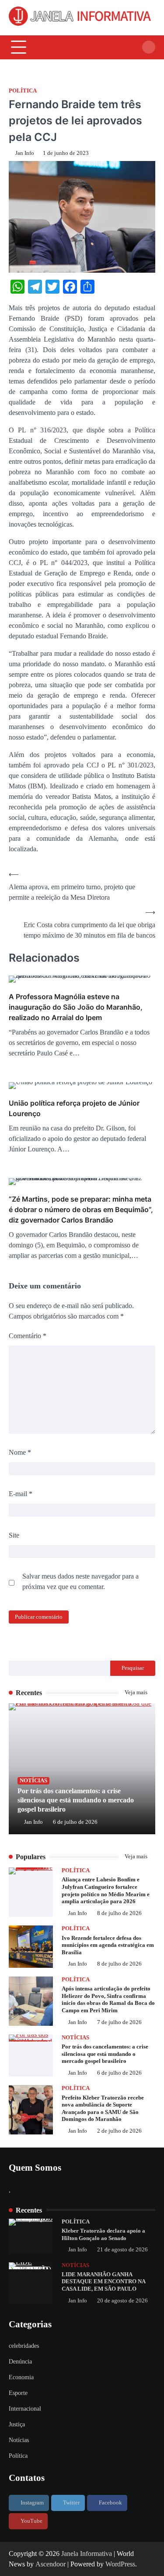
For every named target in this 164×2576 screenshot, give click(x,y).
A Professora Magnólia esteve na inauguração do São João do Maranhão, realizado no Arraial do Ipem (76, 1007)
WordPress (120, 2564)
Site (14, 1535)
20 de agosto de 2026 (122, 2301)
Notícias (33, 1781)
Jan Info (25, 153)
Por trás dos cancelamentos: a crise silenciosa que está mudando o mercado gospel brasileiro (76, 1800)
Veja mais (137, 1692)
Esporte (18, 2393)
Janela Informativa (87, 2554)
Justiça (17, 2424)
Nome (20, 1452)
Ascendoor (51, 2564)
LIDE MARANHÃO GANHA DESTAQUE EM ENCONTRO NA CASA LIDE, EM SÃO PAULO (103, 2282)
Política (23, 91)
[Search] (149, 47)
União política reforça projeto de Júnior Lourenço (74, 1108)
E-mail (21, 1494)
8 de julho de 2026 (119, 1913)
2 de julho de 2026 (119, 2131)
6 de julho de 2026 (75, 1822)
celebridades (24, 2346)
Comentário (28, 1336)
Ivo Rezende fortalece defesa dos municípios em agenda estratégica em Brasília (108, 1945)
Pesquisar (133, 1668)
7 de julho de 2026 (119, 2022)
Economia (21, 2377)
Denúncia (20, 2362)
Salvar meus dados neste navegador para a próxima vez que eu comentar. (80, 1581)
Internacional (25, 2409)
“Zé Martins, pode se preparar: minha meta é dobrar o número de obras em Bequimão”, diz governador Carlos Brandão (81, 1209)
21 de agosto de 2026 (122, 2250)
